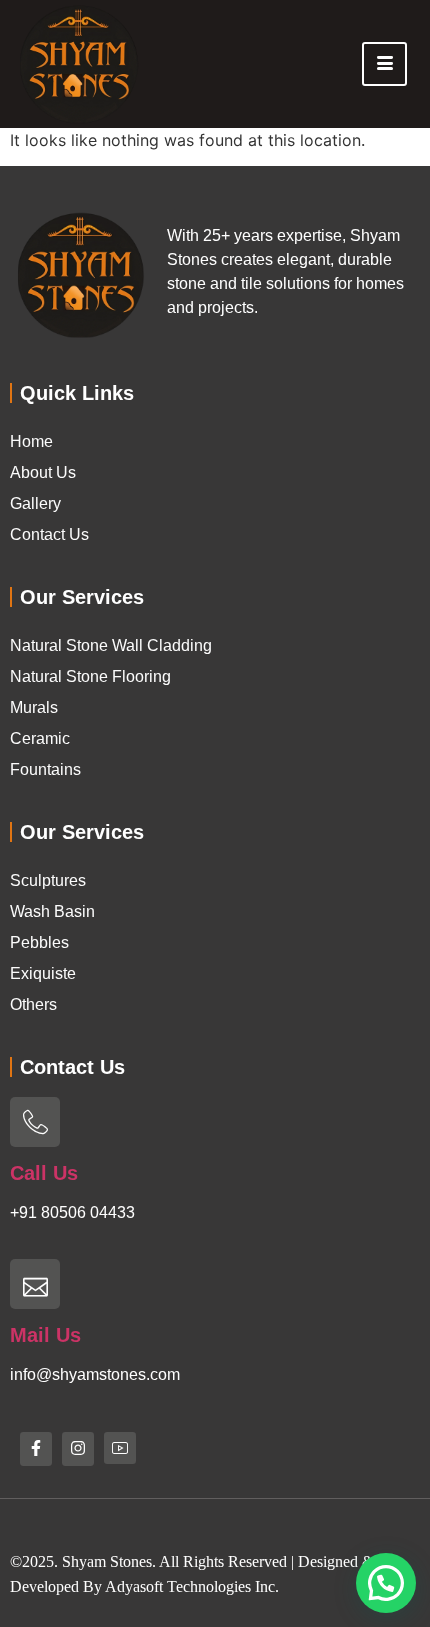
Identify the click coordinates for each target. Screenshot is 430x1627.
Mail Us (45, 1335)
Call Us (44, 1173)
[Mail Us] (35, 1284)
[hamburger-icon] (384, 64)
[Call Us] (35, 1122)
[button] (386, 1583)
